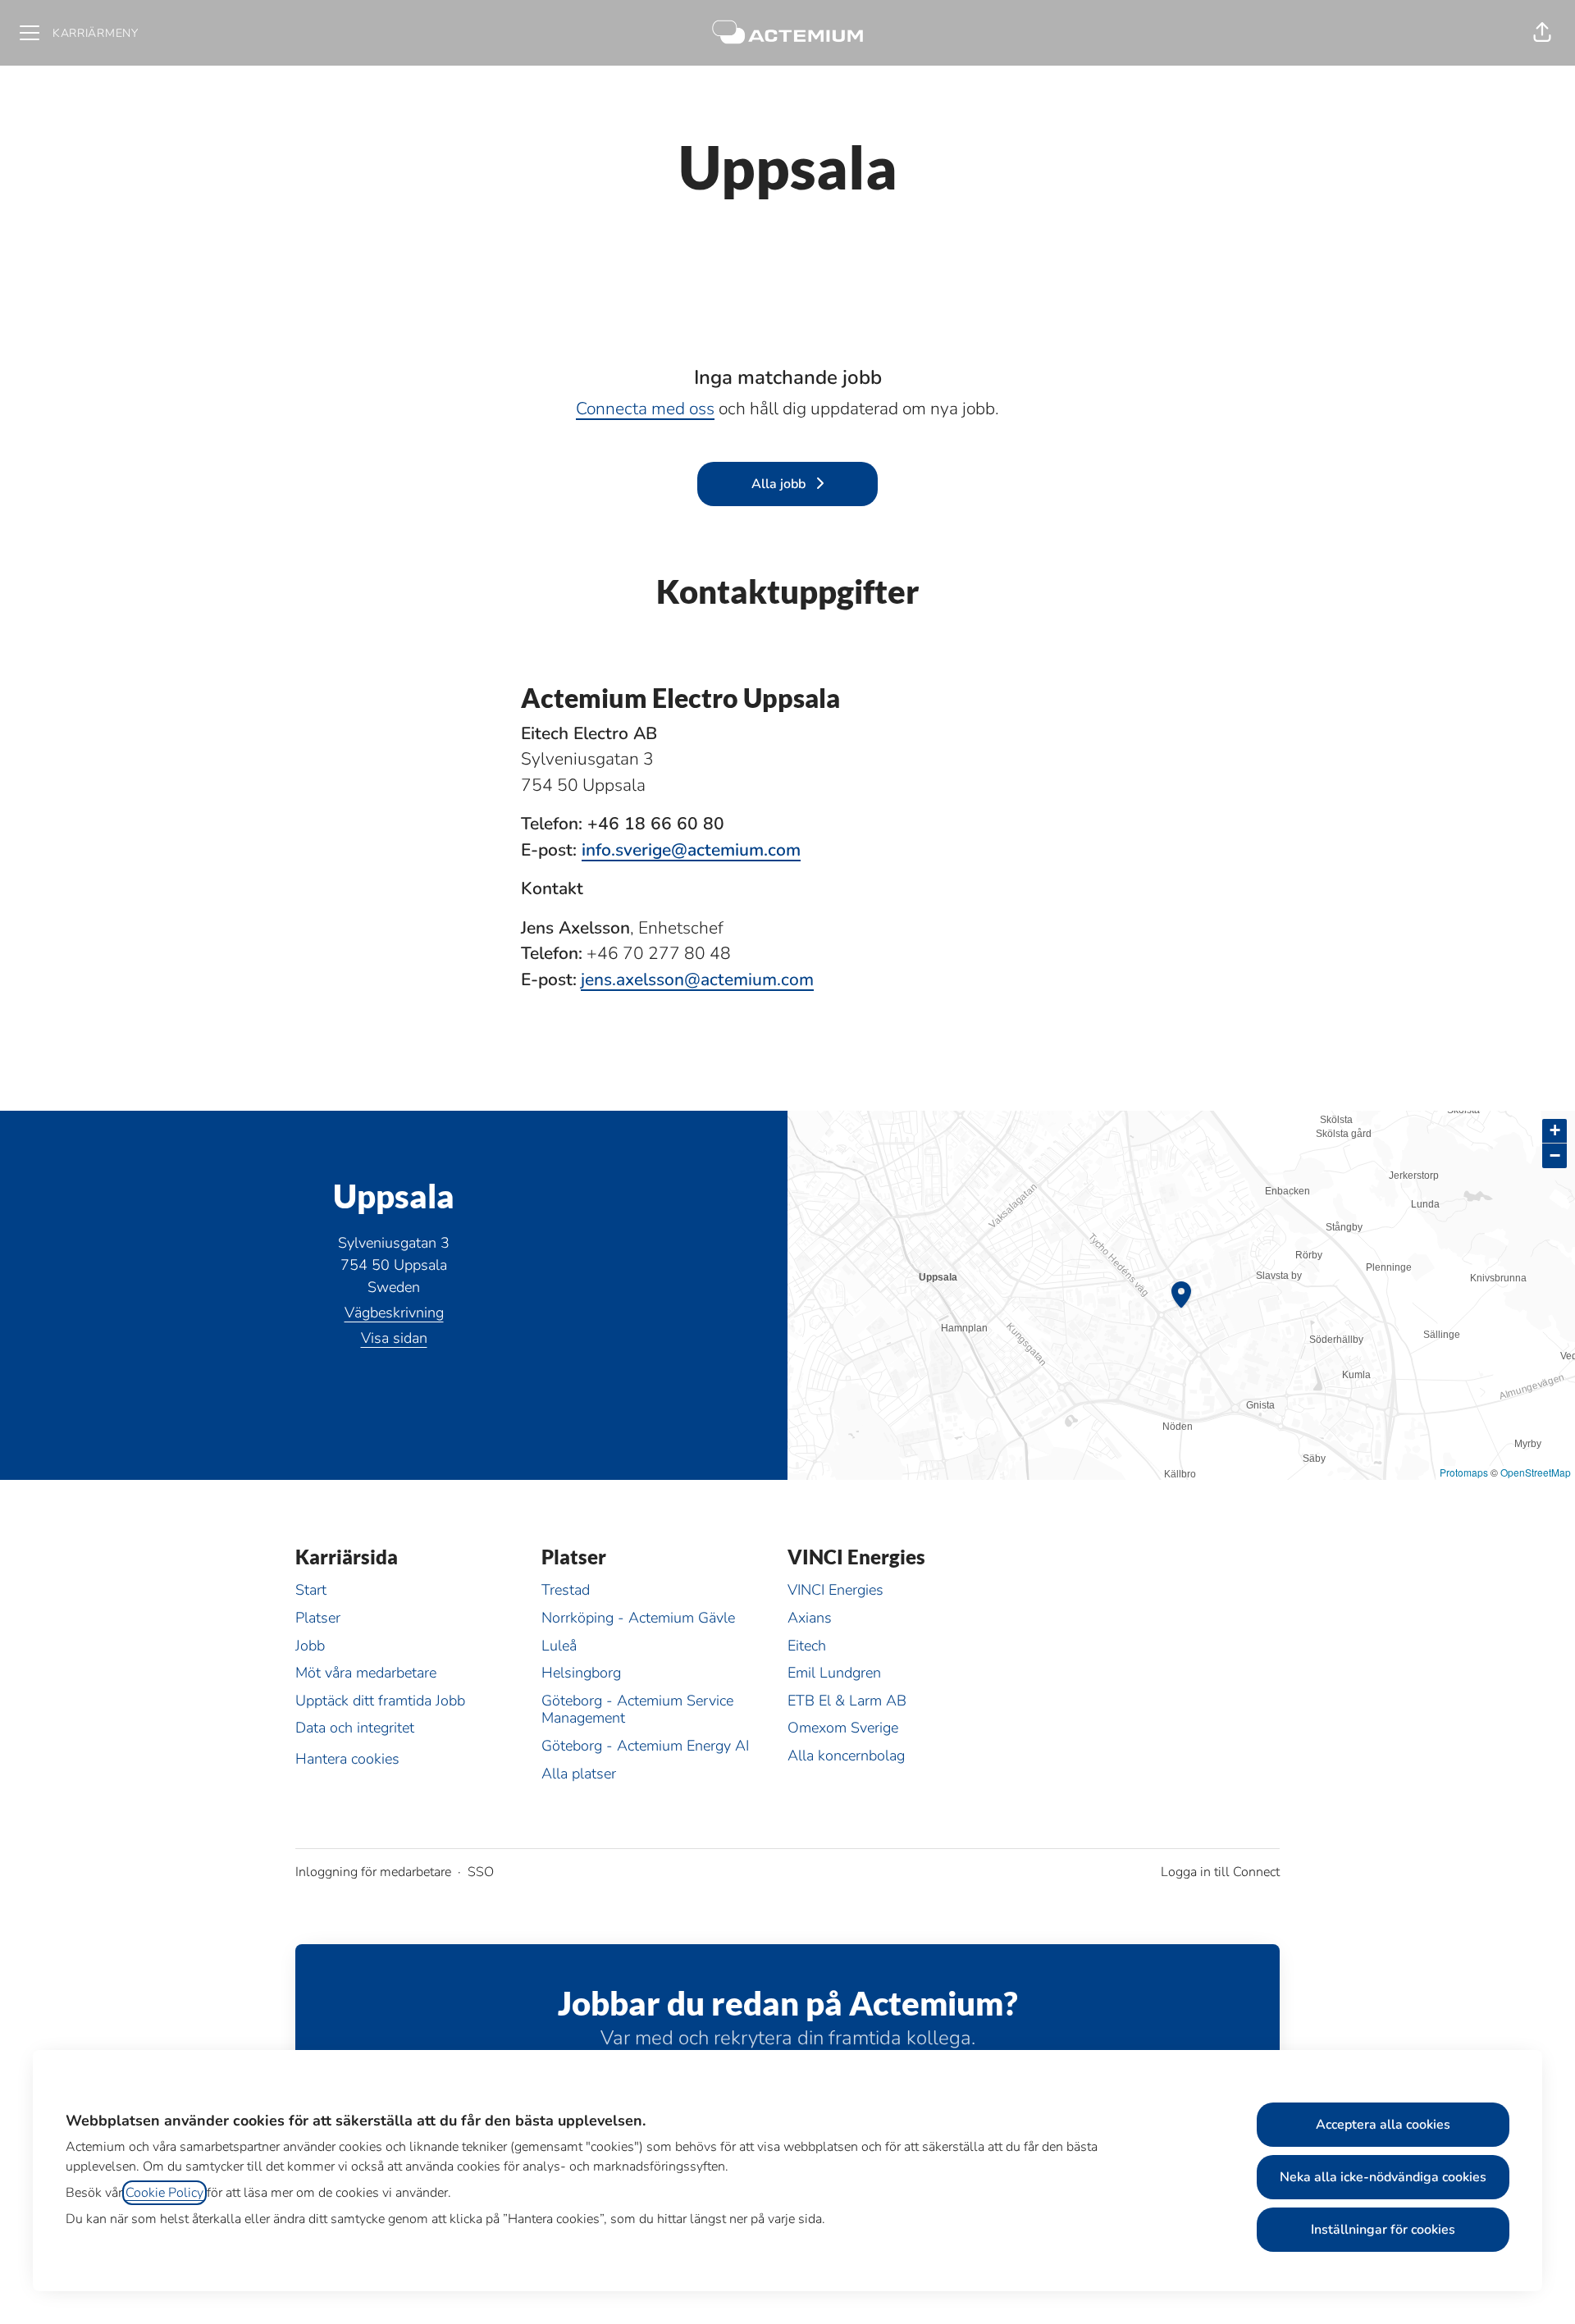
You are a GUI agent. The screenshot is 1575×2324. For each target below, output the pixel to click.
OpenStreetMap (1536, 1472)
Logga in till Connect (1220, 1872)
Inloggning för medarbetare (373, 1872)
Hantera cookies (347, 1759)
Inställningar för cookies (1383, 2230)
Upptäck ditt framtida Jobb (380, 1701)
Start (311, 1590)
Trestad (566, 1590)
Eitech (807, 1646)
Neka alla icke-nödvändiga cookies (1383, 2177)
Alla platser (579, 1774)
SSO (481, 1872)
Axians (810, 1618)
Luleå (559, 1646)
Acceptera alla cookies (1383, 2125)
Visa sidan (394, 1338)
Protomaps (1464, 1472)
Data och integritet (355, 1728)
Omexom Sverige (843, 1728)
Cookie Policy (164, 2193)
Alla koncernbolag (846, 1756)
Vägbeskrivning (394, 1313)
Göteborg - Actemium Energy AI (645, 1746)
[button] (1542, 33)
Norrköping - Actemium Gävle (638, 1618)
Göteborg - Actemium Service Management (637, 1710)
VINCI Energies (835, 1590)
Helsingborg (581, 1673)
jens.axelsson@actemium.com (697, 979)
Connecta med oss (645, 409)
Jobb (310, 1646)
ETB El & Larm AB (847, 1701)
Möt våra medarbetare (366, 1673)
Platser (318, 1618)
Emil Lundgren (834, 1673)
